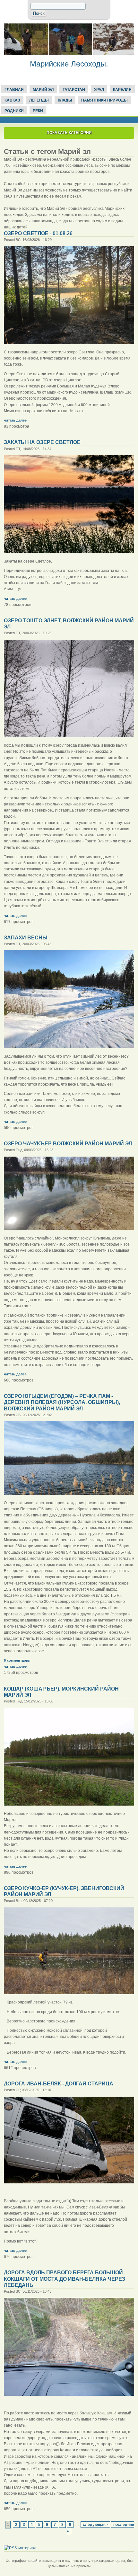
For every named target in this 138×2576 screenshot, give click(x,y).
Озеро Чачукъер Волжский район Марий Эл (68, 1144)
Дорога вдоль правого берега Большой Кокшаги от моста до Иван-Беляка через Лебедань (65, 2279)
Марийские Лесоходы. (69, 64)
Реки (38, 111)
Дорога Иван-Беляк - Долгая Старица (59, 2084)
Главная (14, 90)
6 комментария (17, 1660)
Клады (65, 100)
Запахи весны (26, 938)
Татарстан (74, 90)
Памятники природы (104, 100)
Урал (99, 90)
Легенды (39, 100)
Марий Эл (43, 90)
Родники (14, 111)
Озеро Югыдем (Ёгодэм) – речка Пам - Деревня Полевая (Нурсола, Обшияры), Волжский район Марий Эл (62, 1402)
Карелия (122, 90)
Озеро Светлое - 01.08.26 (38, 233)
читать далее (15, 420)
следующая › (95, 2525)
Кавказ (12, 100)
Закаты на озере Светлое (42, 442)
